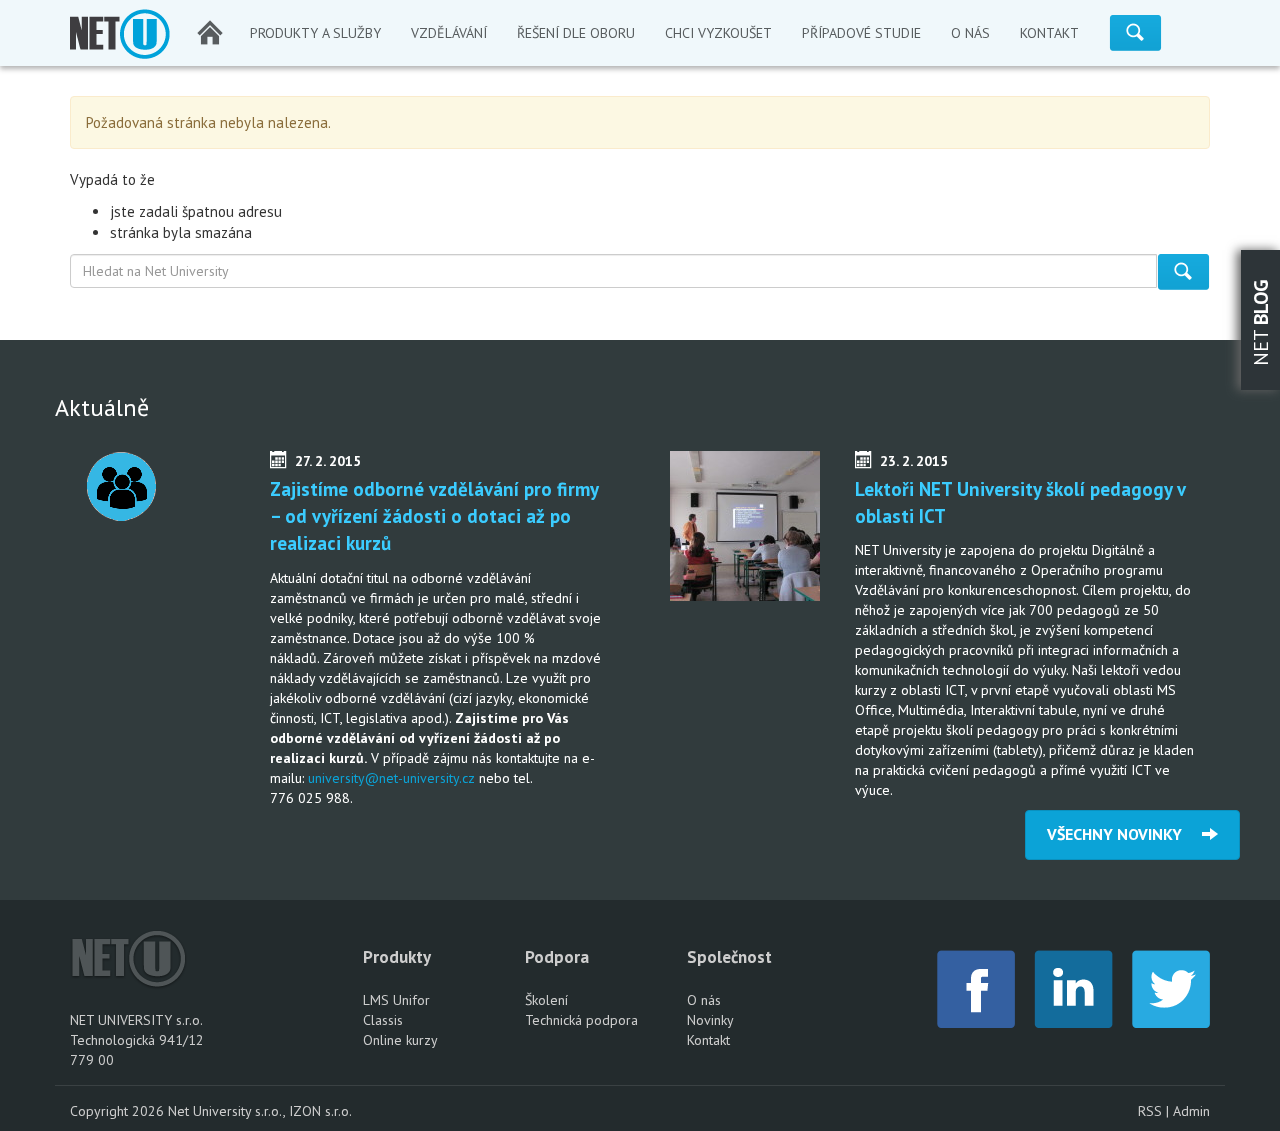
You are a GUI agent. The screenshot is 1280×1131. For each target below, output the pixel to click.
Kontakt (708, 1040)
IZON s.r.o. (320, 1111)
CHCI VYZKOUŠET (718, 33)
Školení (546, 1000)
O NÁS (970, 33)
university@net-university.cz (391, 778)
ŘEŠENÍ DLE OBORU (576, 33)
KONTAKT (1049, 33)
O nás (704, 1000)
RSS (1150, 1111)
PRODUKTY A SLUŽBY (315, 33)
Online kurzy (400, 1040)
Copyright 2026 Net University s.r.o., (179, 1111)
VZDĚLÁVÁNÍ (449, 33)
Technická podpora (581, 1020)
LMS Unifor (396, 1000)
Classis (383, 1020)
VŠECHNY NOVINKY (1124, 834)
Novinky (710, 1020)
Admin (1191, 1111)
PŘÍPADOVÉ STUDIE (861, 33)
